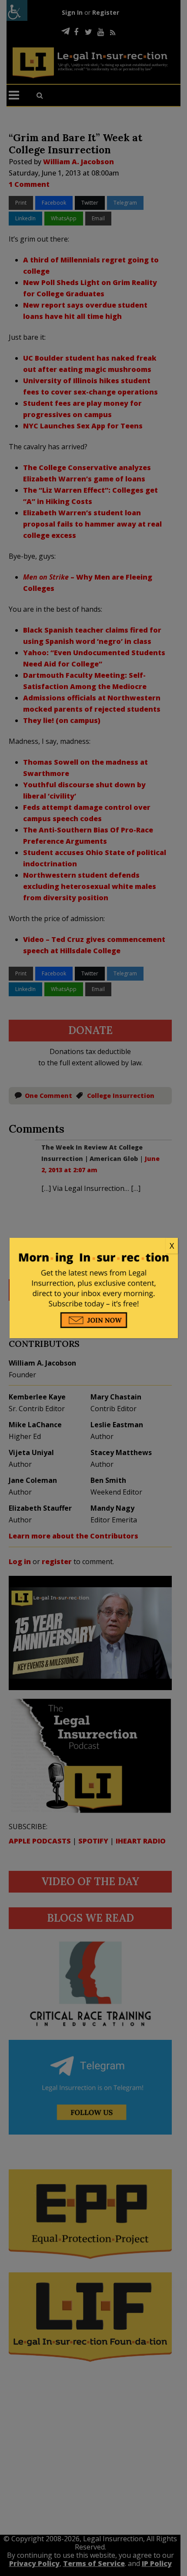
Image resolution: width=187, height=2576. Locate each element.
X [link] (172, 1246)
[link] (94, 1246)
